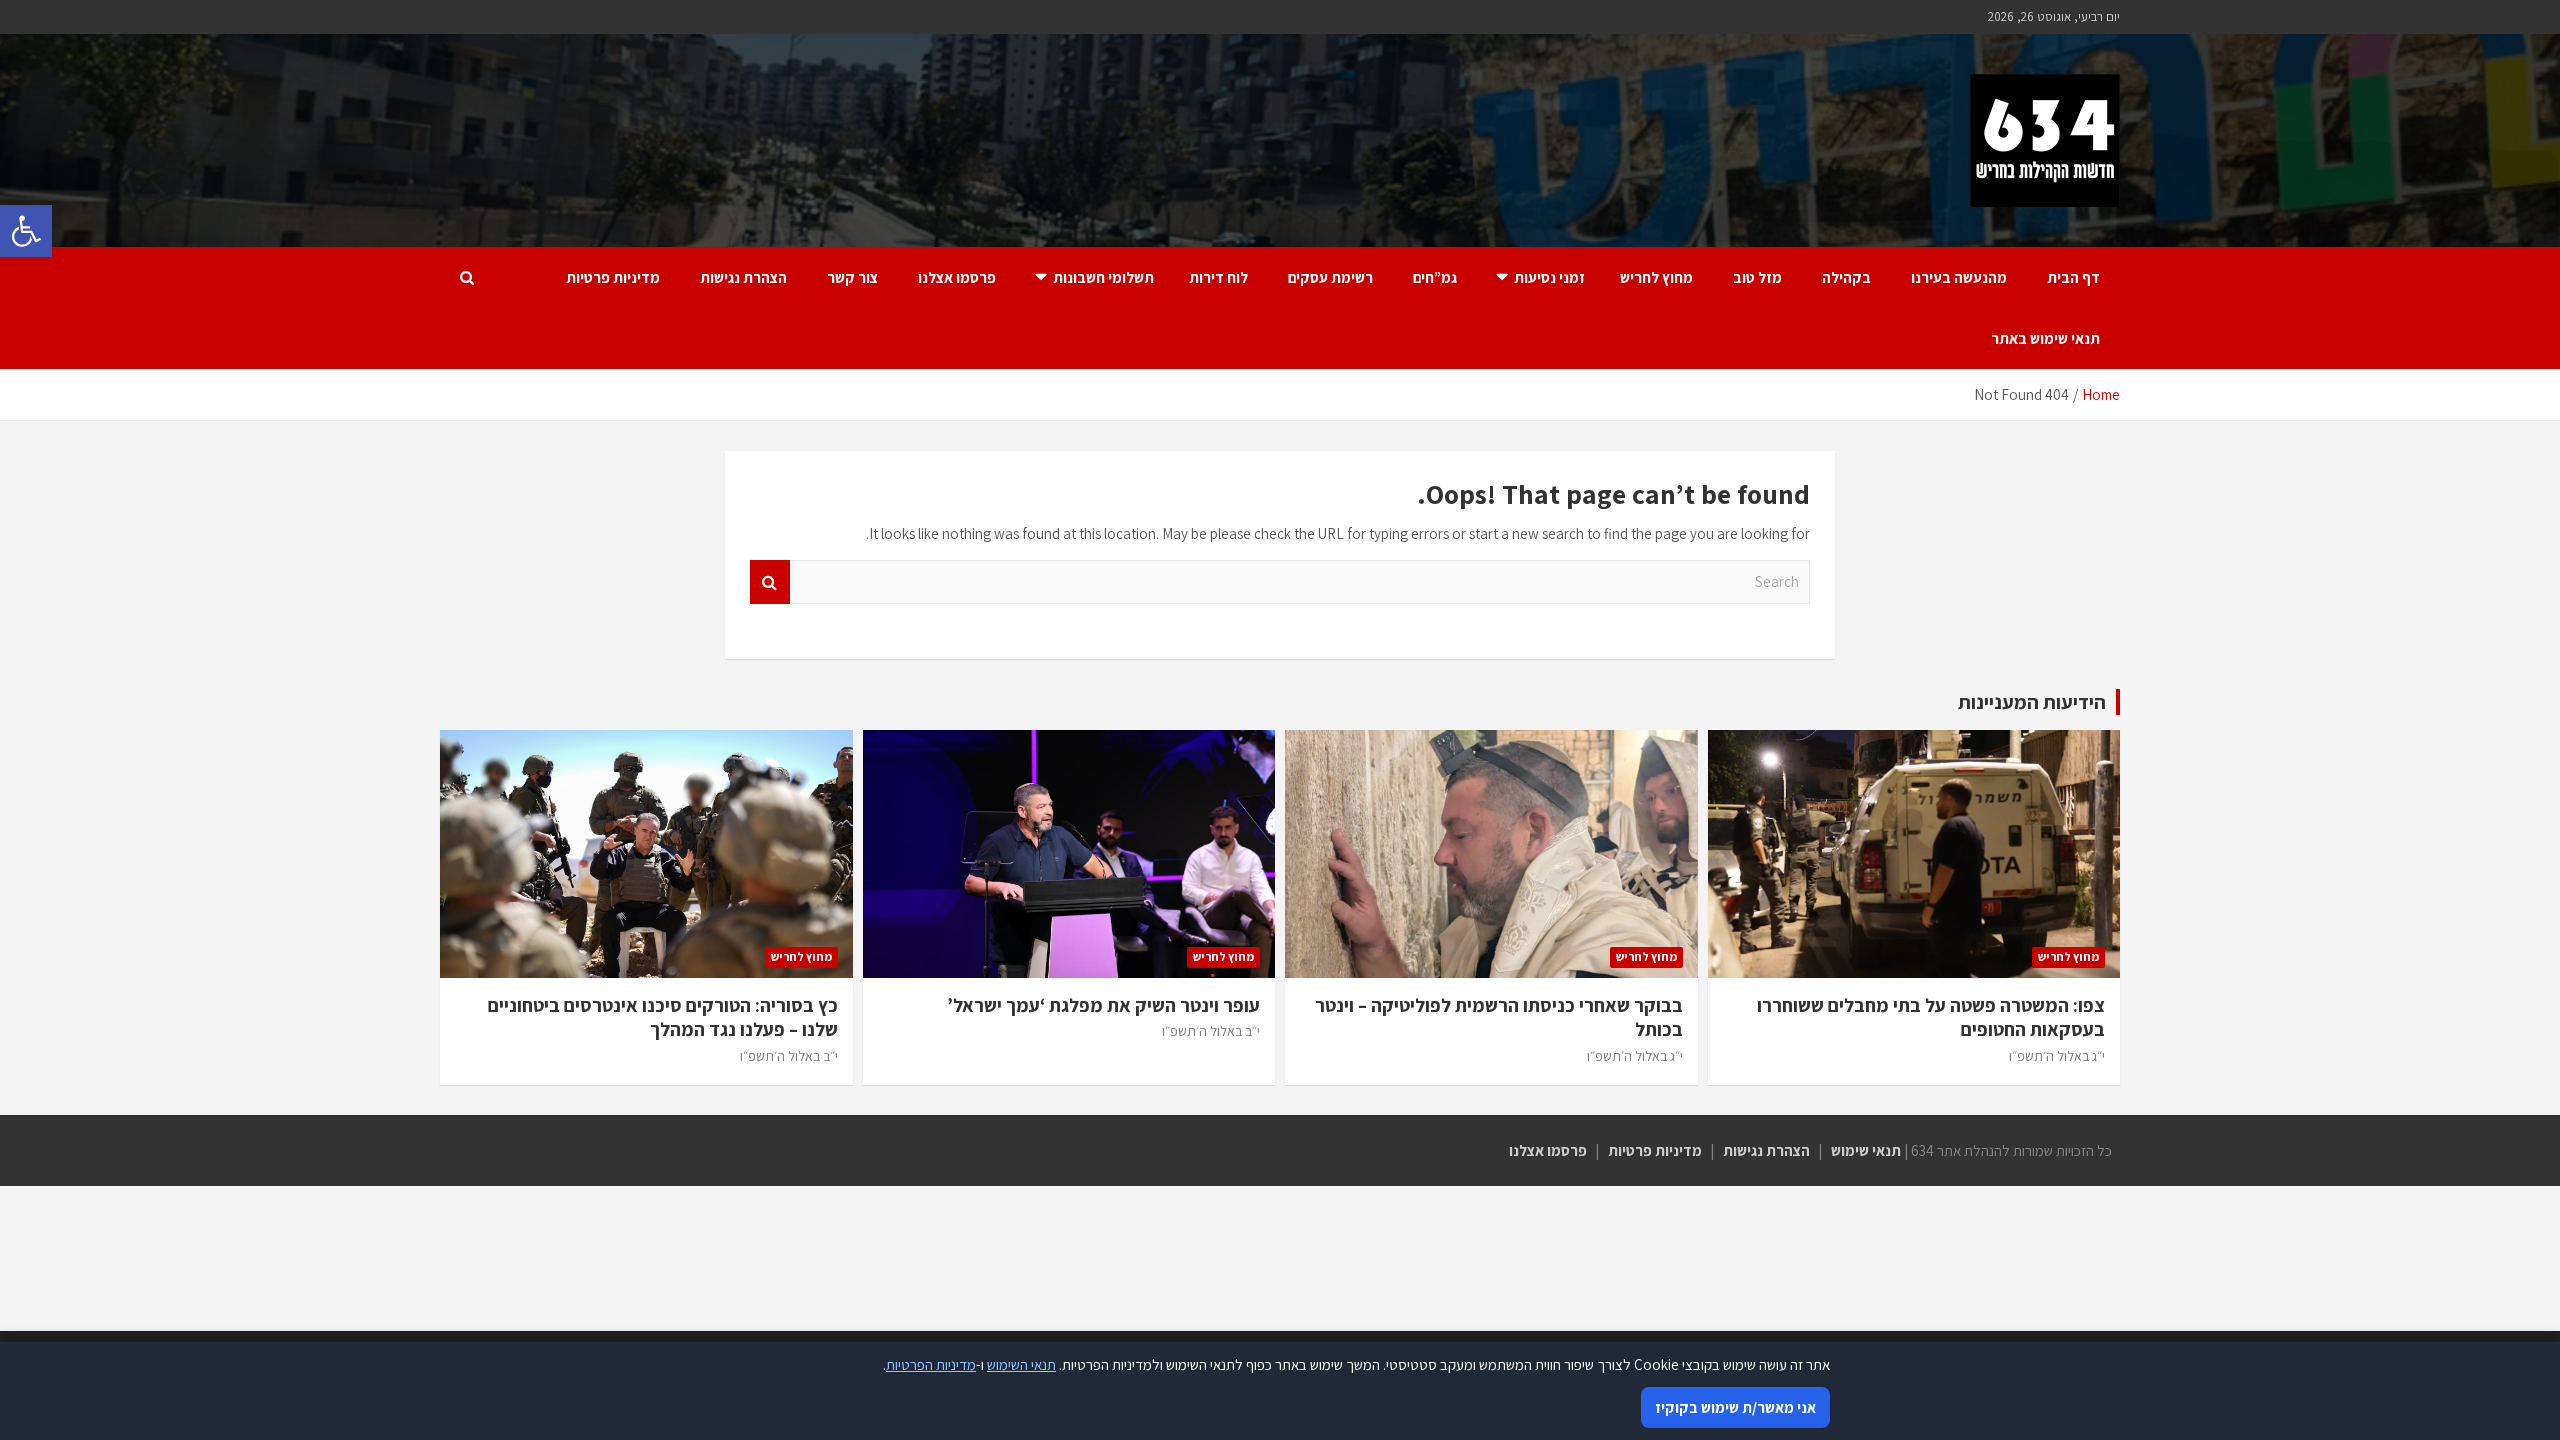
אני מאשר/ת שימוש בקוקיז (1735, 1407)
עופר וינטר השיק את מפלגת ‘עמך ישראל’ (1103, 1005)
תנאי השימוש (1021, 1364)
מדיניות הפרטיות (931, 1364)
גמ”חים (1435, 277)
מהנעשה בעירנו (1959, 277)
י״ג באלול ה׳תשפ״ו (2057, 1056)
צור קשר (852, 277)
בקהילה (1846, 277)
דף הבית (2073, 277)
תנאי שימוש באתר (2045, 338)
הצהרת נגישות (743, 277)
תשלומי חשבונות (1103, 277)
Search (770, 582)
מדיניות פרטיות (613, 277)
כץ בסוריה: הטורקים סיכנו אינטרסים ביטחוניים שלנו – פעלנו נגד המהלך (663, 1017)
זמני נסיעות (1549, 277)
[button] (26, 231)
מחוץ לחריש (1656, 277)
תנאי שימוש (1866, 1150)
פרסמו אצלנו (957, 277)
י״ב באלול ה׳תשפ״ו (1211, 1031)
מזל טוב (1757, 277)
